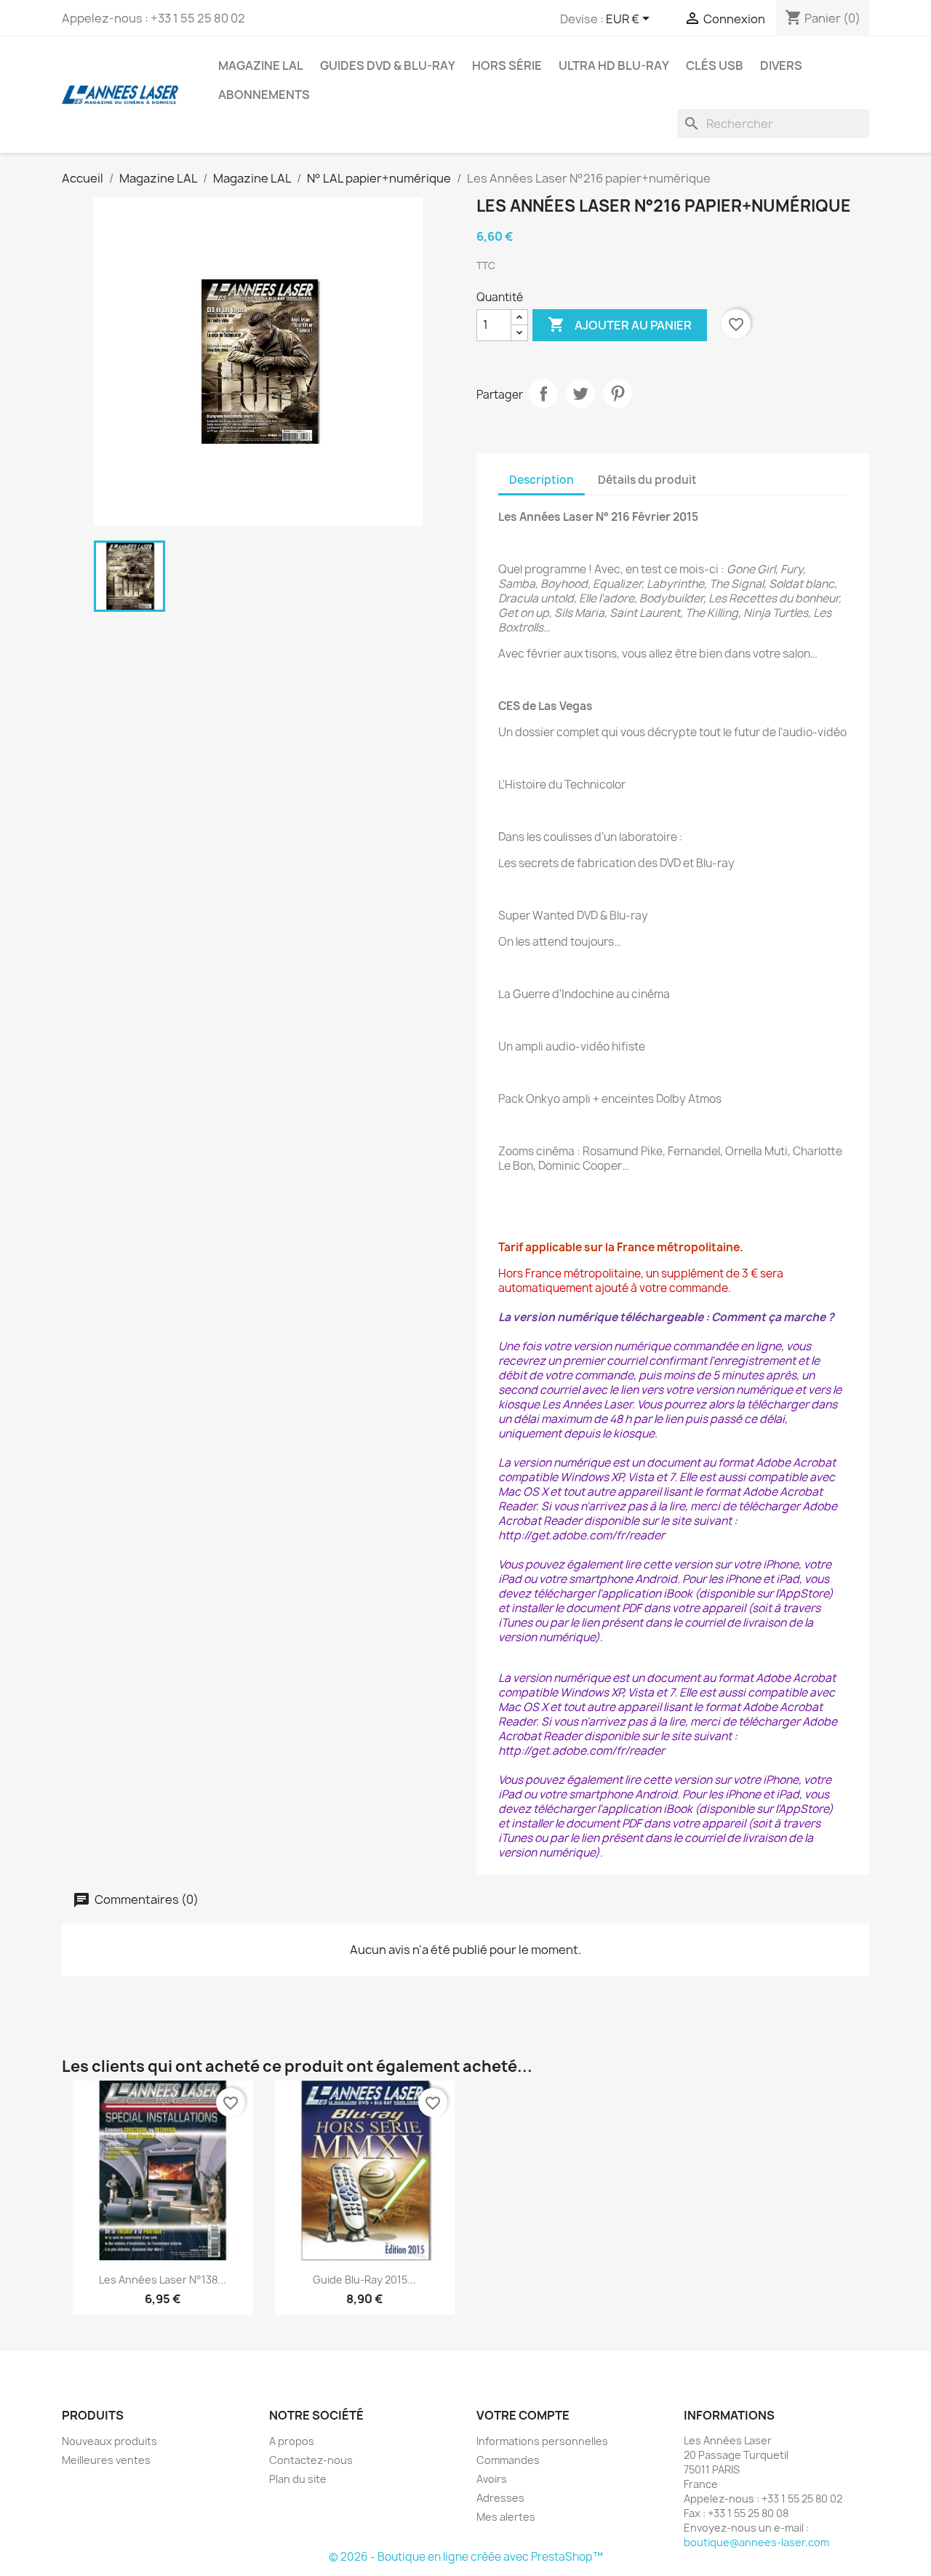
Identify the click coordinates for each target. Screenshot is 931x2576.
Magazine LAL (261, 65)
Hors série (507, 65)
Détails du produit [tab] (647, 480)
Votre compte (523, 2415)
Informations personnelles (542, 2441)
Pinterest (618, 394)
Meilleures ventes (106, 2460)
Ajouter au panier (620, 324)
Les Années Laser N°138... (163, 2280)
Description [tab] (542, 480)
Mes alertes (506, 2517)
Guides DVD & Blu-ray (388, 65)
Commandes (508, 2460)
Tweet (580, 394)
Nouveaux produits (109, 2441)
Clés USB (715, 65)
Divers (781, 65)
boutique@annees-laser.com (756, 2542)
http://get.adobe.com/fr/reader (582, 1535)
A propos (292, 2441)
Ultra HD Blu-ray (614, 65)
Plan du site (298, 2479)
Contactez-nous (311, 2460)
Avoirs (492, 2479)
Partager (543, 394)
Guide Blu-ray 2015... (364, 2280)
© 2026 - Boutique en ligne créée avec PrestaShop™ (466, 2557)
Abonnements (264, 95)
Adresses (500, 2498)
